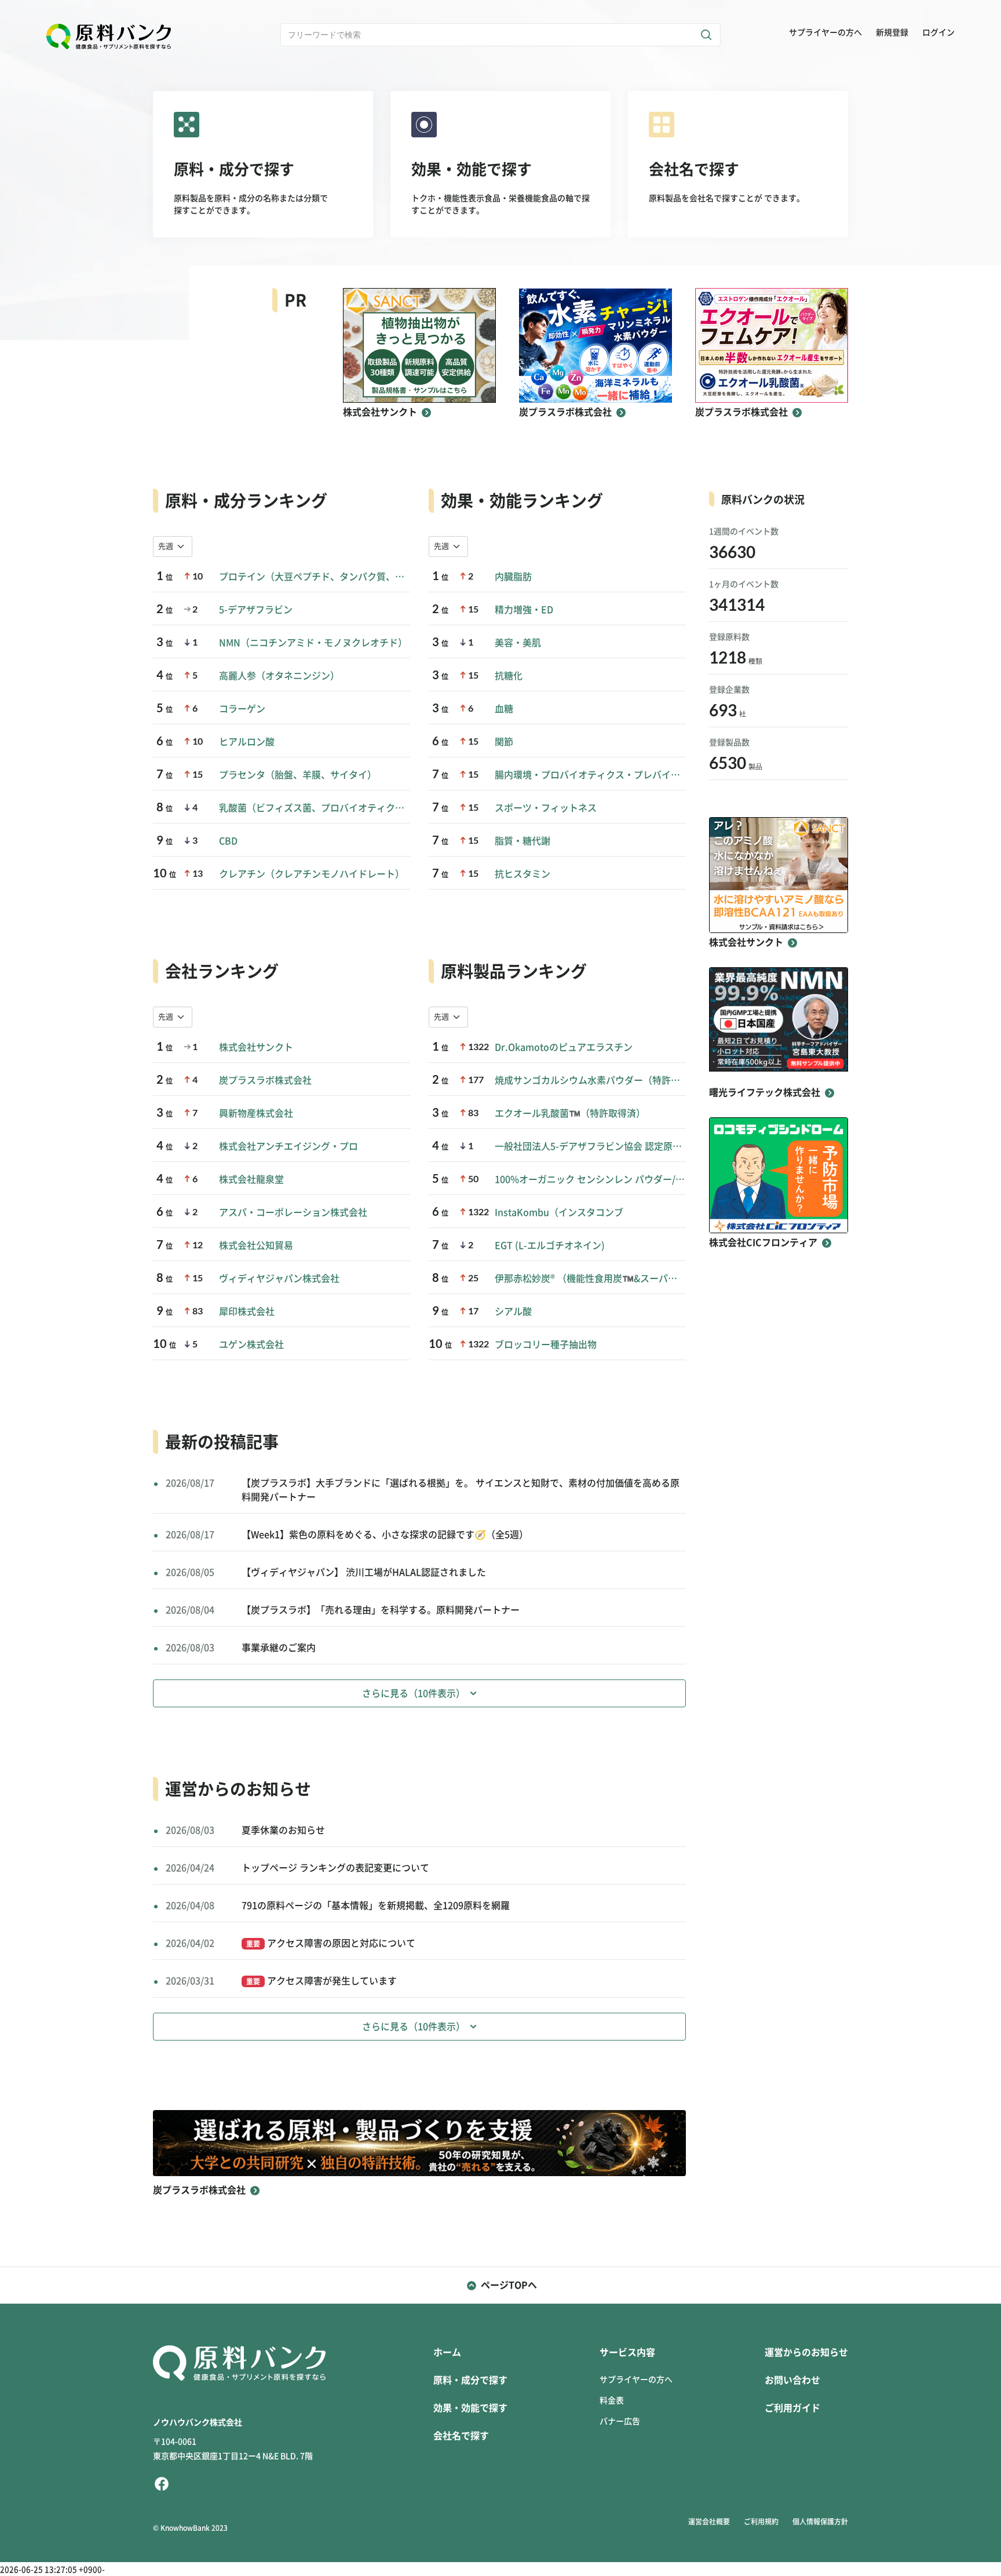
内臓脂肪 (513, 577)
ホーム (447, 2352)
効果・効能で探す (470, 2408)
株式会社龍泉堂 (251, 1179)
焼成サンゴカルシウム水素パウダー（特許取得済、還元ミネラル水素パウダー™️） (590, 1080)
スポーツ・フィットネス (546, 808)
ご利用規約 (761, 2522)
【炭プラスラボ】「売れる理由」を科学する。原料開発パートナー (381, 1610)
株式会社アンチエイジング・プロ (288, 1146)
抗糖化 (509, 676)
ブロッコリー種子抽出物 (546, 1345)
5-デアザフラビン (256, 610)
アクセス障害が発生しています (322, 1981)
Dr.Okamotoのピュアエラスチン (564, 1047)
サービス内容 (627, 2352)
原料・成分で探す (470, 2380)
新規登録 (892, 32)
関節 (504, 742)
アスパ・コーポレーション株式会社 (293, 1212)
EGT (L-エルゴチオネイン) (550, 1245)
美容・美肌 (518, 643)
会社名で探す (461, 2436)
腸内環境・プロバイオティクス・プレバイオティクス (590, 775)
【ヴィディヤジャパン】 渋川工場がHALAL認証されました (364, 1572)
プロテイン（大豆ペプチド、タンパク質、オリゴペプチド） (315, 577)
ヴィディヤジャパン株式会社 (279, 1278)
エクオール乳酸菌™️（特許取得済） (570, 1113)
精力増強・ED (524, 610)
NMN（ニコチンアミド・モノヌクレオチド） (313, 643)
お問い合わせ (792, 2380)
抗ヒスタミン (523, 874)
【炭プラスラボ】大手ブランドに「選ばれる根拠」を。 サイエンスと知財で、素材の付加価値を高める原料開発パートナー (461, 1490)
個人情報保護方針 (820, 2522)
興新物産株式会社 (256, 1113)
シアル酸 (513, 1311)
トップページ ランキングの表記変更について (335, 1868)
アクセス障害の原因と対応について (331, 1943)
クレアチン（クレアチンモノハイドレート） (312, 874)
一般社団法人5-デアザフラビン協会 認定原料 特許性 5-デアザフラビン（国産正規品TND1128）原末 (590, 1146)
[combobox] (173, 546)
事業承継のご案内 (279, 1648)
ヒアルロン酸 (247, 742)
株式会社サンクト (256, 1047)
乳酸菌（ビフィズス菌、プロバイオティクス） (315, 808)
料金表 (612, 2400)
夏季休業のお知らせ (283, 1830)
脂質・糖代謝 (523, 841)
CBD (228, 841)
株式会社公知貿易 (256, 1245)
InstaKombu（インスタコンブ (559, 1212)
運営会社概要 (709, 2522)
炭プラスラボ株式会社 (265, 1080)
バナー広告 (620, 2421)
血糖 (504, 709)
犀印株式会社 (247, 1311)
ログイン (938, 32)
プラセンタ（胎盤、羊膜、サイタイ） (298, 775)
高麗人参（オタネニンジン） (279, 676)
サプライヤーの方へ (825, 32)
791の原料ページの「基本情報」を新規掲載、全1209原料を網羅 (376, 1905)
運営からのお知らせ (806, 2352)
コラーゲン (242, 709)
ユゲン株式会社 (251, 1345)
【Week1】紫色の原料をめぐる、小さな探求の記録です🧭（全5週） (385, 1535)
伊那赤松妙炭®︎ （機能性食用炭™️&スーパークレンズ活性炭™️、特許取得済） (590, 1278)
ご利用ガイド (792, 2408)
